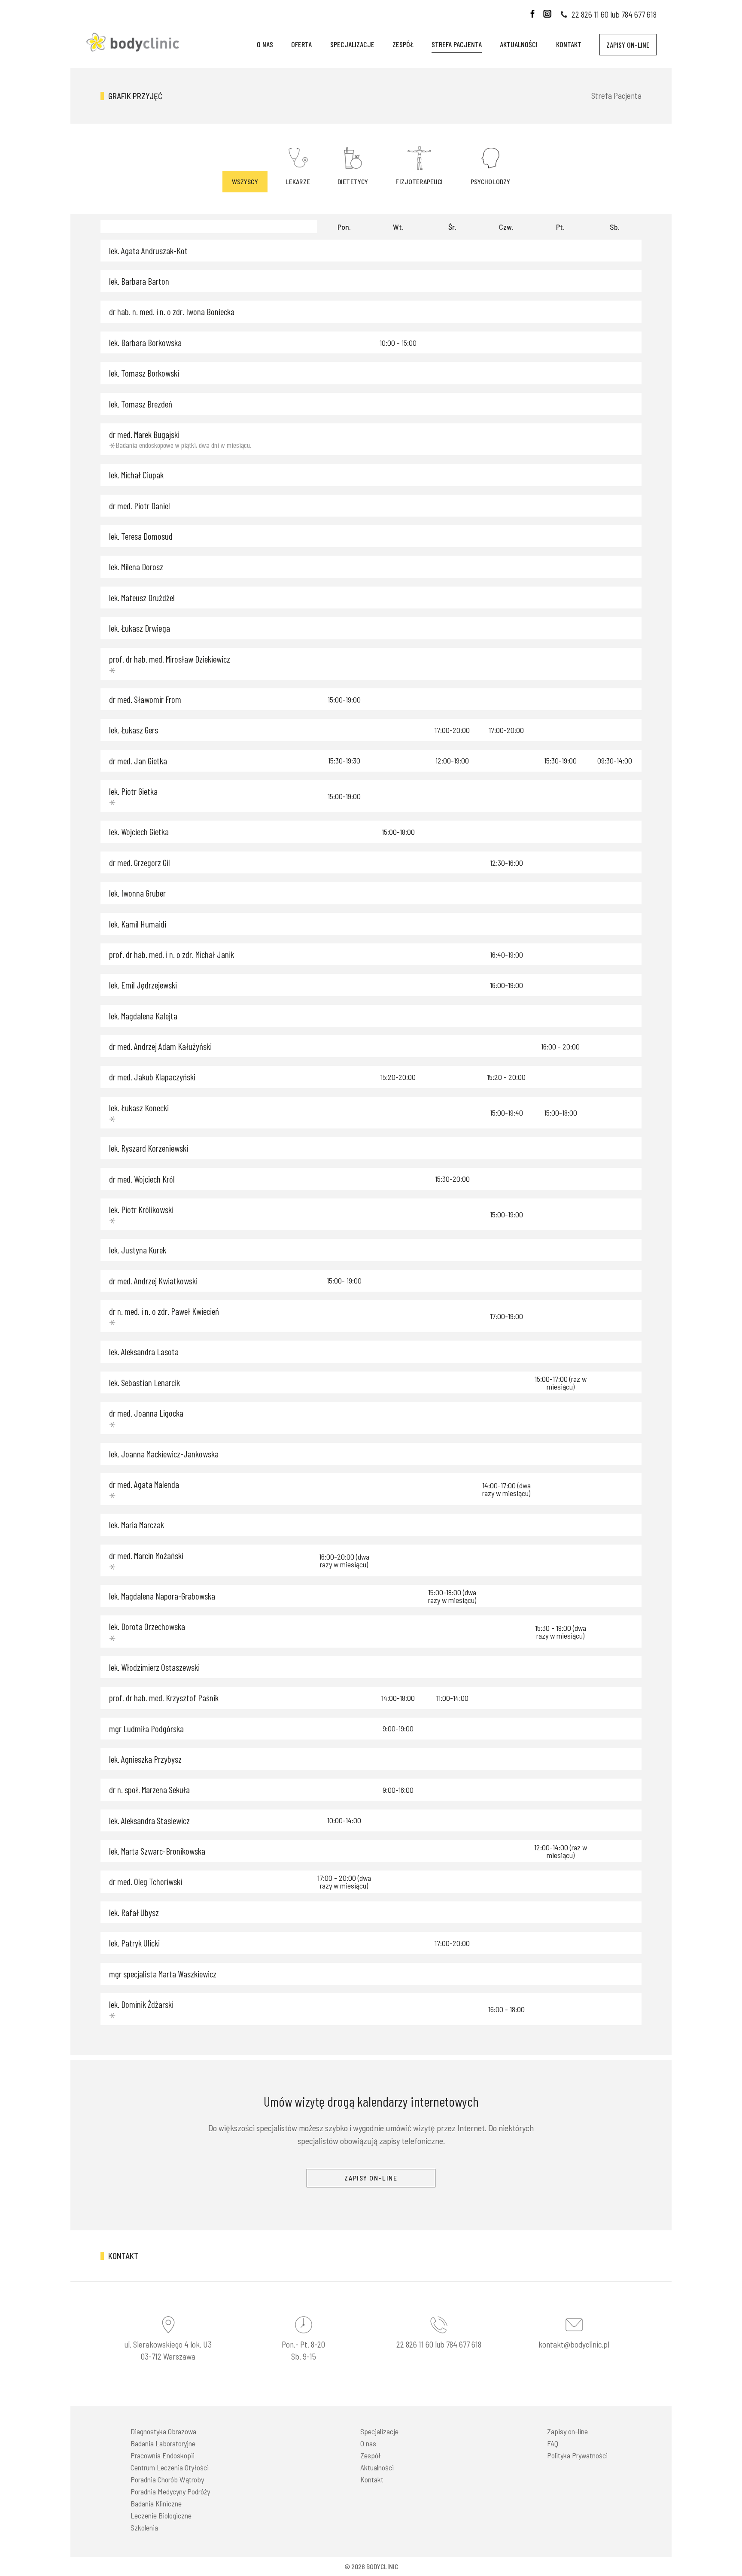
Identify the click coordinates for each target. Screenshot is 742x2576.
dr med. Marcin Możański (146, 1556)
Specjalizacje (352, 44)
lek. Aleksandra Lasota (144, 1352)
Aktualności (519, 44)
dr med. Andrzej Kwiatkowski (153, 1281)
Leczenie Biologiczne (161, 2515)
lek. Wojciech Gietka (139, 832)
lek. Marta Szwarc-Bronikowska (157, 1851)
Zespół (403, 44)
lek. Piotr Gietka (133, 791)
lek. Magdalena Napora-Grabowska (162, 1596)
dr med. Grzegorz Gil (140, 862)
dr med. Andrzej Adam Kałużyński (160, 1046)
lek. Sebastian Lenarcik (144, 1382)
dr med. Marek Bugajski (144, 434)
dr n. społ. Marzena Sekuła (149, 1790)
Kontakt (569, 44)
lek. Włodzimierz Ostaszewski (154, 1667)
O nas (265, 44)
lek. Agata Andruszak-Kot (148, 251)
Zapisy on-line (628, 45)
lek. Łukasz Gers (134, 730)
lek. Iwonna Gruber (137, 893)
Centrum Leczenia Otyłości (170, 2467)
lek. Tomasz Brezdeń (141, 404)
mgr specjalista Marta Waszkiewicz (163, 1974)
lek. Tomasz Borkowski (144, 373)
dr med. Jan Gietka (138, 761)
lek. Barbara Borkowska (145, 342)
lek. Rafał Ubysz (134, 1912)
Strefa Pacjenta (457, 44)
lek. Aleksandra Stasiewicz (149, 1820)
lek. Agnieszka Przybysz (145, 1759)
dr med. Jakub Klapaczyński (152, 1077)
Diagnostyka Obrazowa (163, 2431)
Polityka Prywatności (577, 2455)
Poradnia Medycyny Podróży (170, 2491)
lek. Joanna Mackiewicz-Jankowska (164, 1454)
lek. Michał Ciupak (136, 475)
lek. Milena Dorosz (136, 567)
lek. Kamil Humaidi (138, 924)
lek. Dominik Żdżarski (141, 2004)
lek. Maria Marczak (137, 1525)
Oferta (301, 44)
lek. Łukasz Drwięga (140, 628)
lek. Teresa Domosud (141, 536)
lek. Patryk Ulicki (134, 1943)
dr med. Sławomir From (145, 699)
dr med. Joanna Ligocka (146, 1413)
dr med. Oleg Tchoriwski (146, 1881)
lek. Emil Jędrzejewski (143, 985)
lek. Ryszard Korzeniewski (149, 1148)
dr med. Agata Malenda (144, 1484)
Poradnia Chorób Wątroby (167, 2479)
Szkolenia (144, 2527)
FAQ (553, 2443)
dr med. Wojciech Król (142, 1179)
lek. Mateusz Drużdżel (142, 598)
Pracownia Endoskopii (163, 2455)
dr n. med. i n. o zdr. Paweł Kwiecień (164, 1311)
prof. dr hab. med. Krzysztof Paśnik (164, 1698)
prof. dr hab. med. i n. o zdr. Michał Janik (172, 954)
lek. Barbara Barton (139, 281)
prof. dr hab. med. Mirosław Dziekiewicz (170, 659)
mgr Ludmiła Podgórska (146, 1729)
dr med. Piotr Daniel (140, 506)
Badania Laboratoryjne (163, 2443)
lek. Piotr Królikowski (141, 1209)
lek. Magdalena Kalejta (143, 1016)
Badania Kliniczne (156, 2503)
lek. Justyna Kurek (138, 1250)
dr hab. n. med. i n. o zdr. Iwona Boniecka (172, 312)
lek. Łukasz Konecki (139, 1108)
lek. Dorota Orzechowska (147, 1626)
